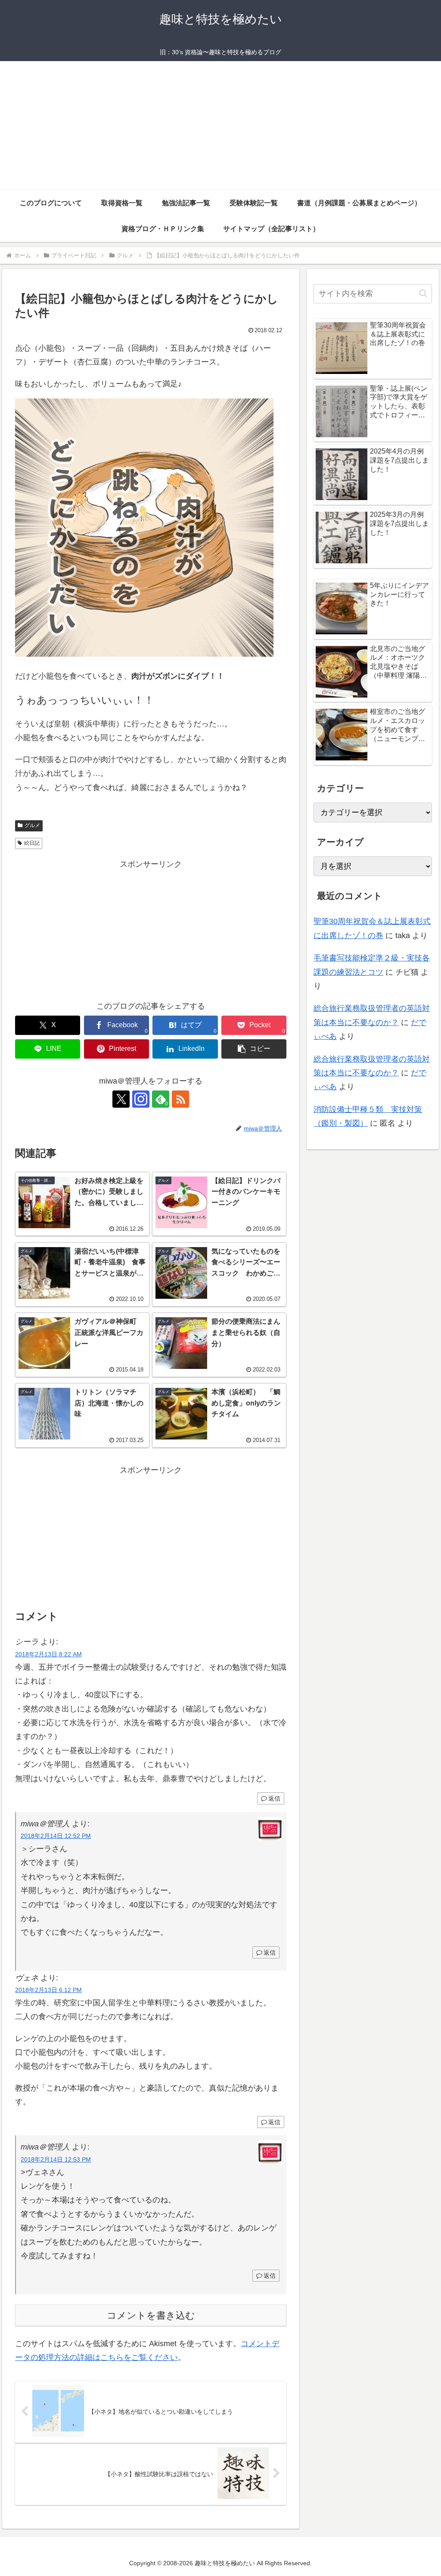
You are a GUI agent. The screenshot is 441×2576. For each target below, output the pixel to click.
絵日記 (32, 843)
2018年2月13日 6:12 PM (48, 1990)
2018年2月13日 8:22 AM (48, 1654)
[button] (254, 1049)
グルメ (32, 825)
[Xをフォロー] (121, 1099)
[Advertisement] (220, 126)
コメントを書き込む (151, 2315)
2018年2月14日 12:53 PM (56, 2159)
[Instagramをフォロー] (141, 1099)
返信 (274, 1798)
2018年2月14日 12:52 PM (56, 1836)
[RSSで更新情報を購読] (180, 1099)
